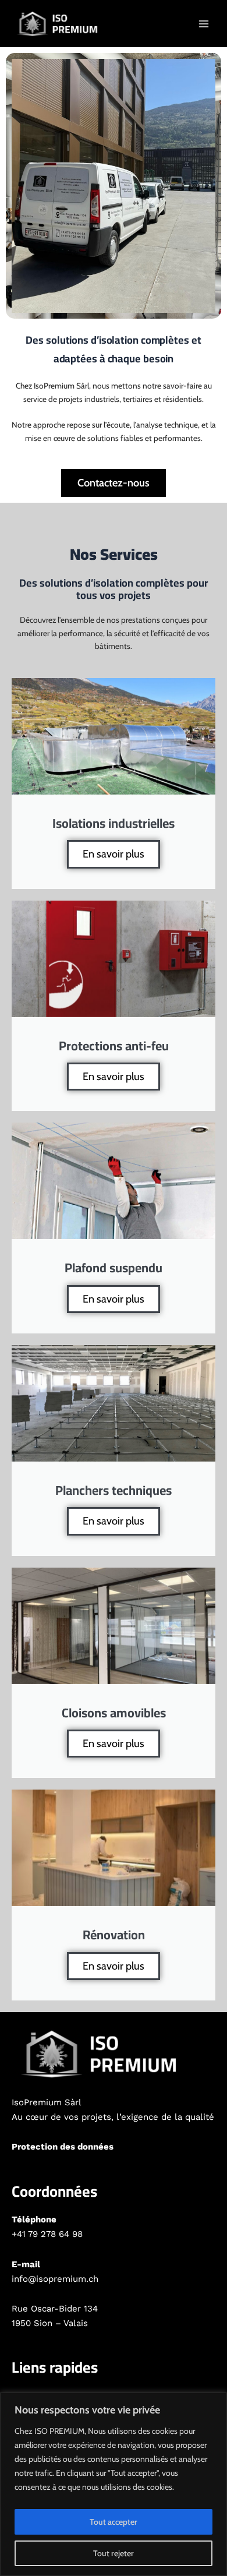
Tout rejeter (114, 2553)
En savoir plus (114, 854)
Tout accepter (114, 2522)
